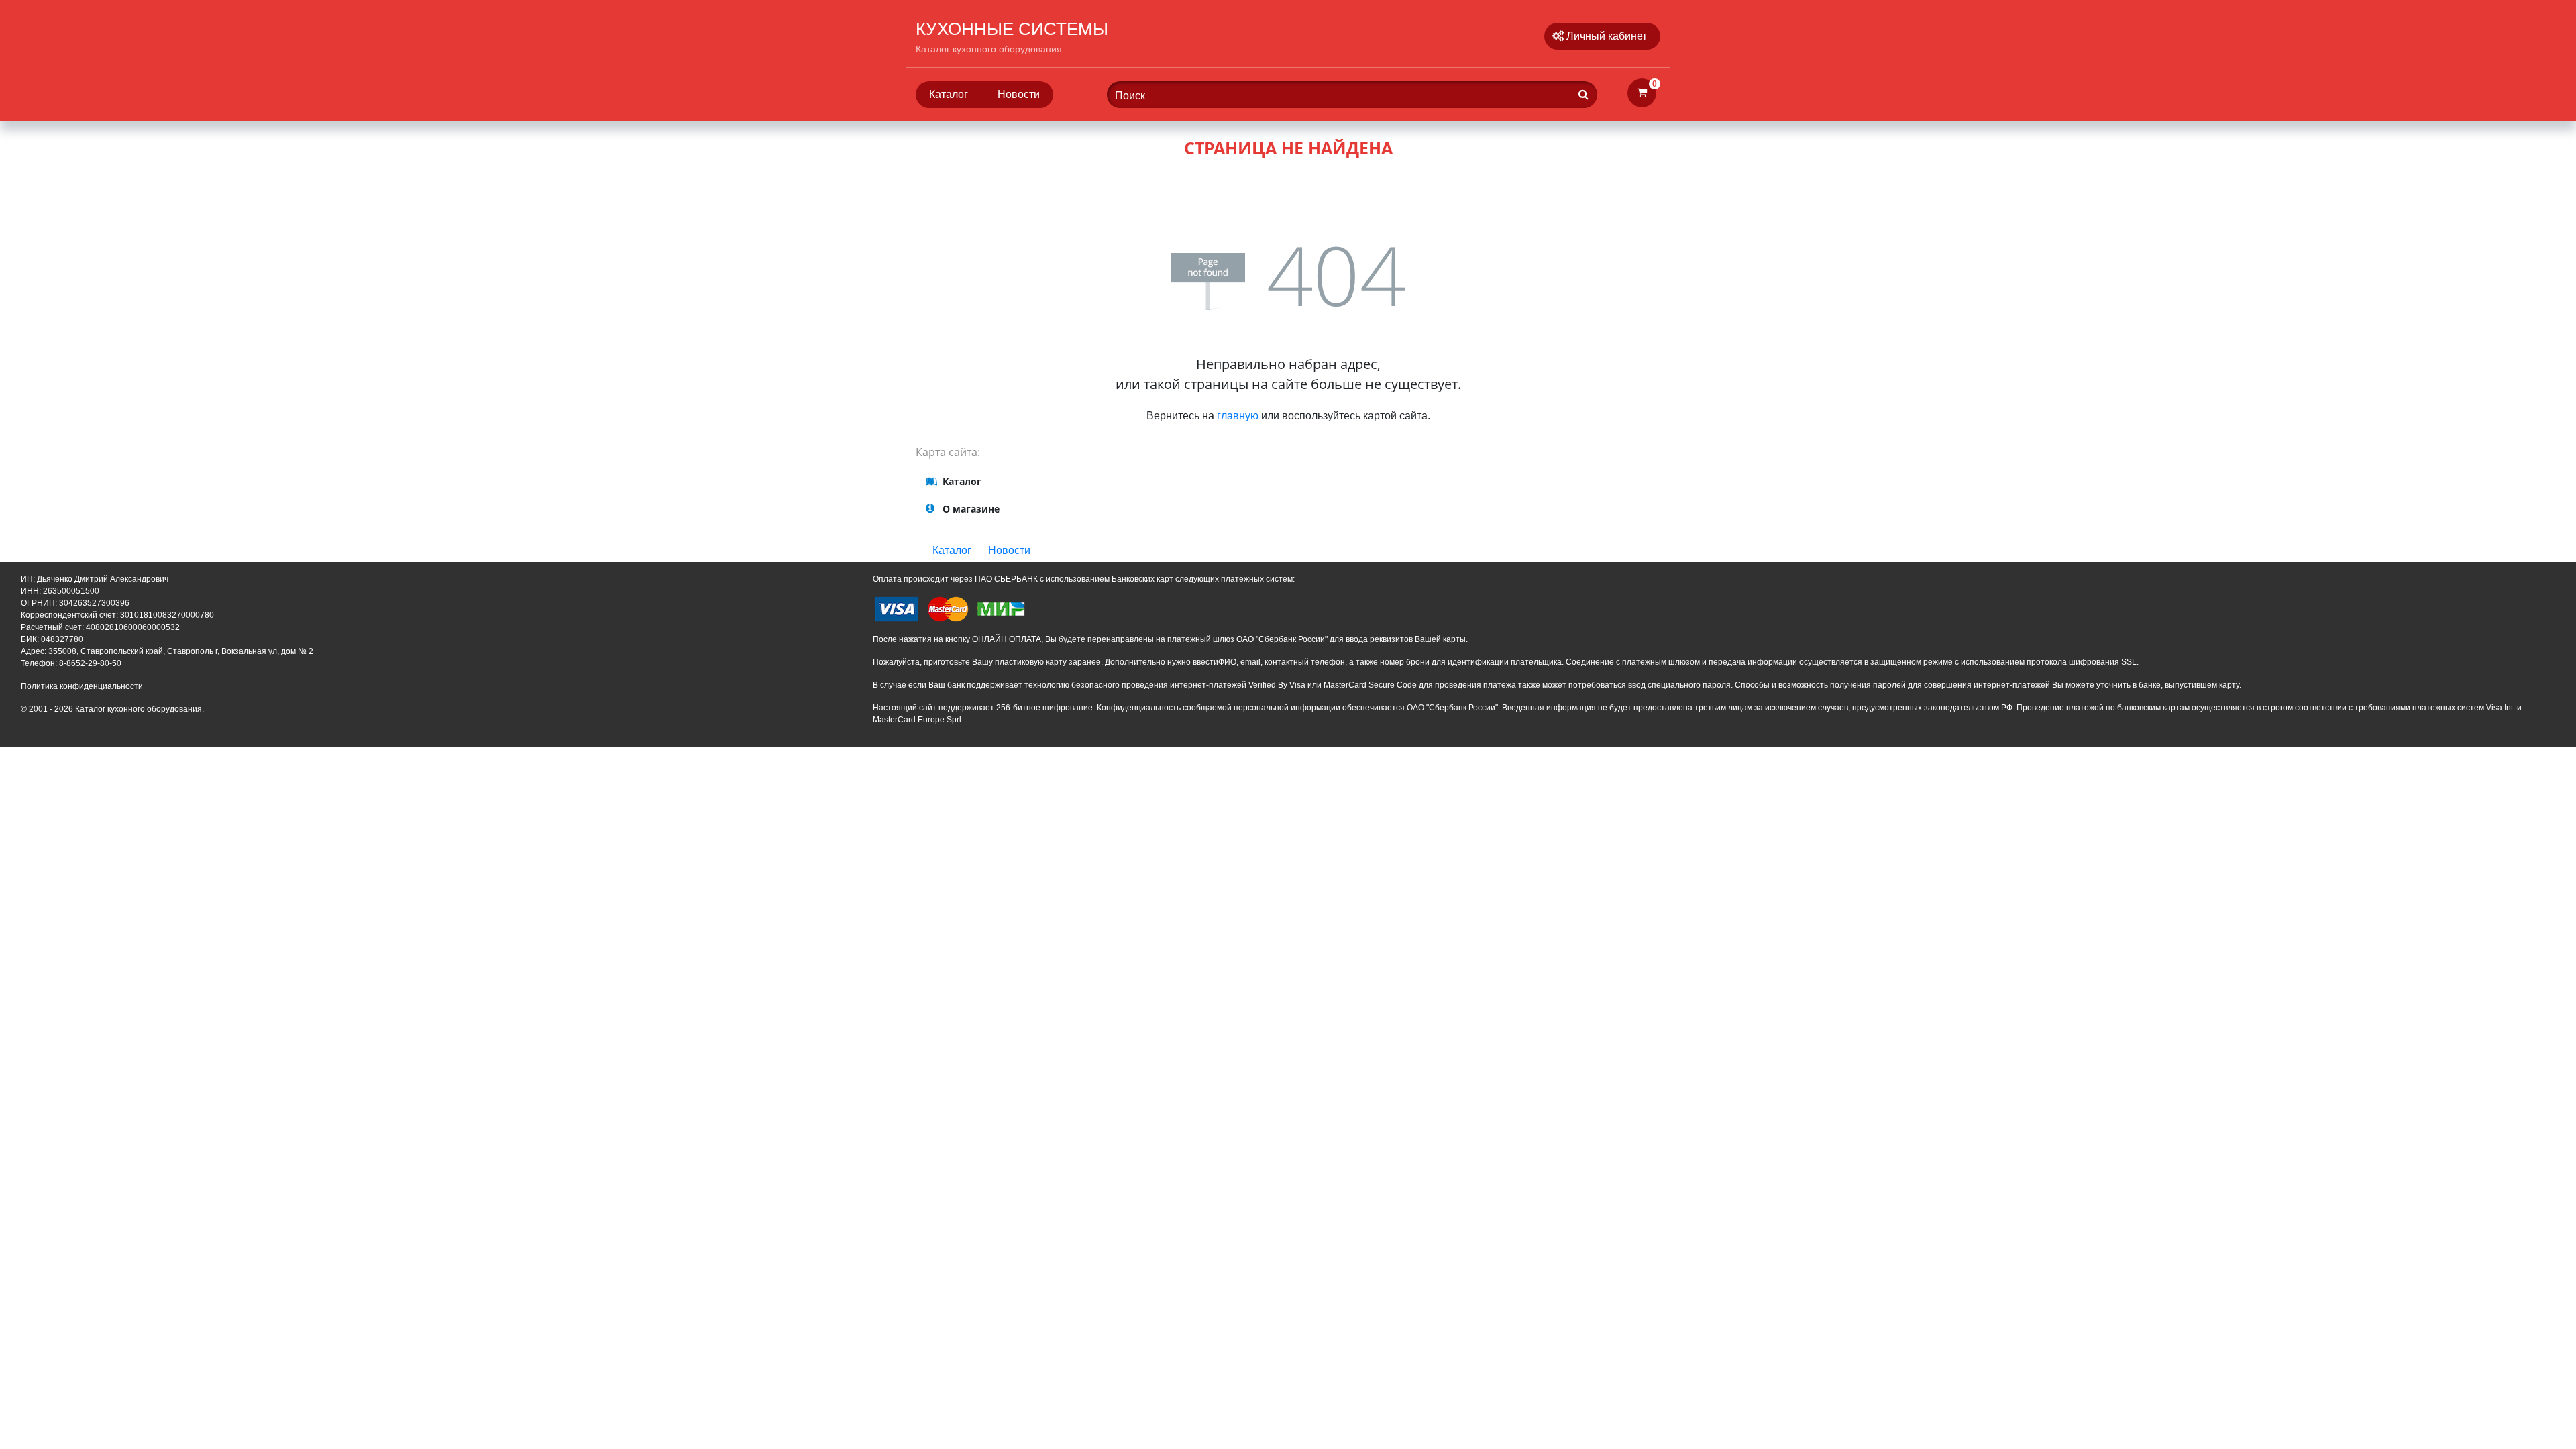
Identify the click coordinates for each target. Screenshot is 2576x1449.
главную (1238, 416)
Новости (1019, 94)
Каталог (949, 94)
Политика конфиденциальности (82, 686)
